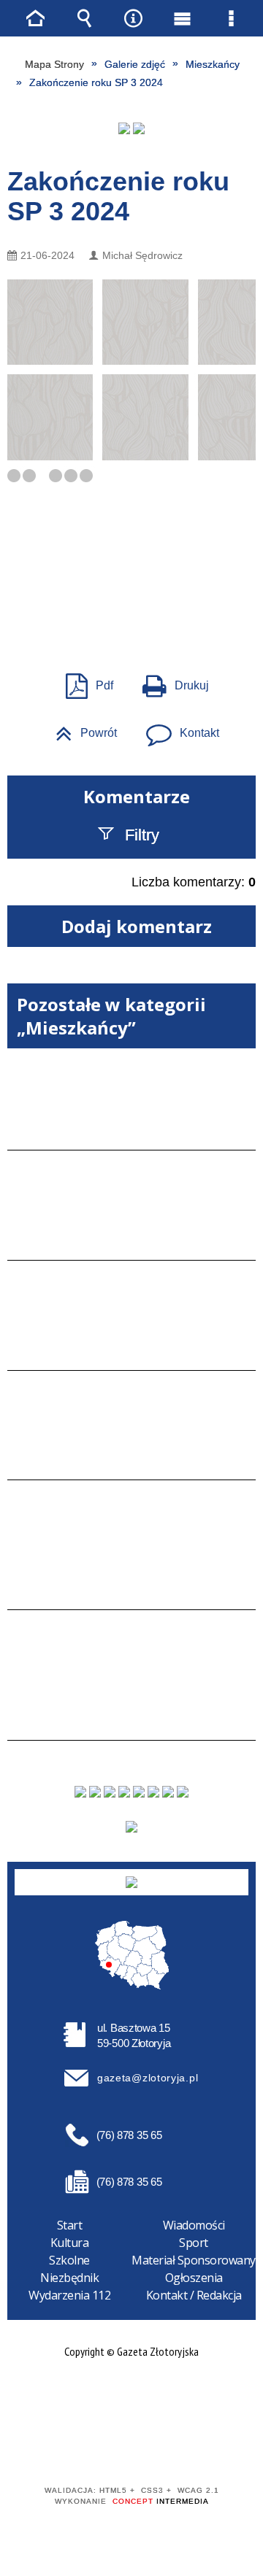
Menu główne (183, 18)
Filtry (142, 835)
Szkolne (69, 2260)
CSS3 (130, 2449)
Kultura (70, 2243)
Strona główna (36, 18)
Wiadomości (194, 2225)
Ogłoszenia (194, 2278)
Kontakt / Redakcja (194, 2295)
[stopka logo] (131, 1882)
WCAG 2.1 (176, 2448)
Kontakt (177, 728)
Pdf (84, 681)
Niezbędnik (69, 2278)
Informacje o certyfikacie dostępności (132, 2397)
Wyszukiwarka (85, 18)
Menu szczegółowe (232, 18)
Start (70, 2225)
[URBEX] (124, 128)
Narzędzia (134, 18)
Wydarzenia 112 (69, 2295)
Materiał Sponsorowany (194, 2260)
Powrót (80, 728)
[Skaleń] (139, 128)
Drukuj (170, 681)
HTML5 (108, 2449)
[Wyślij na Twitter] (130, 592)
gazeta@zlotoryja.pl (148, 2078)
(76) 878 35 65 (129, 2135)
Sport (194, 2243)
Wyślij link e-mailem (156, 592)
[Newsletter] (131, 1827)
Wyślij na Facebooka (104, 592)
